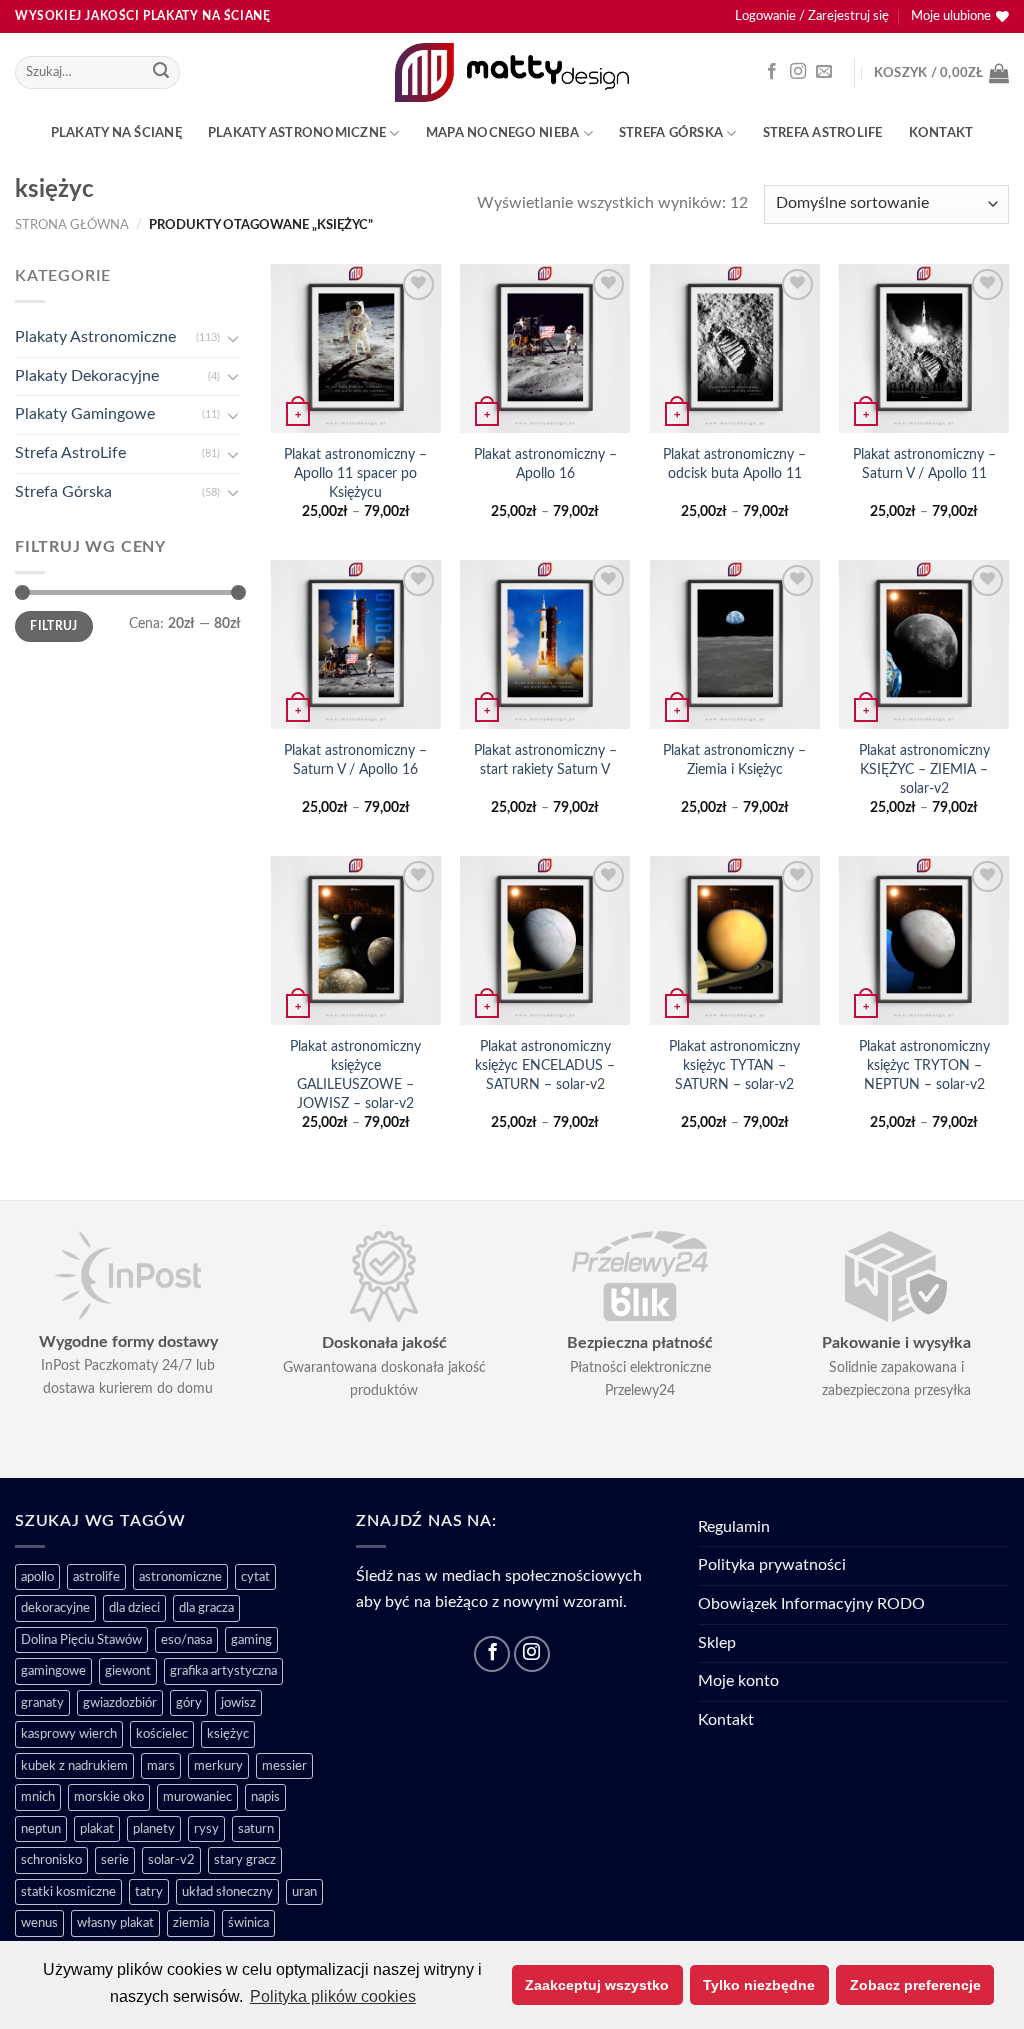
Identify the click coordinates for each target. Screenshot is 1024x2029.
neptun (41, 1829)
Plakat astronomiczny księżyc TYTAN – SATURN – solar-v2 (734, 1065)
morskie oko (109, 1797)
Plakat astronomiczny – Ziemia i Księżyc (734, 760)
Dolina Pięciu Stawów (81, 1640)
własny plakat (115, 1923)
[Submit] (162, 73)
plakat (97, 1829)
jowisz (238, 1703)
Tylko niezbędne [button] (759, 1985)
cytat (255, 1577)
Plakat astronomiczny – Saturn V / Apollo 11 (924, 464)
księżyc (228, 1734)
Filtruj (54, 626)
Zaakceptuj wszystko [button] (597, 1985)
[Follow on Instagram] (798, 72)
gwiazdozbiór (120, 1703)
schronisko (51, 1860)
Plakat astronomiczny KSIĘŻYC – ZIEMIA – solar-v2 (924, 769)
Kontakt (941, 133)
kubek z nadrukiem (74, 1766)
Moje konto (738, 1681)
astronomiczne (180, 1577)
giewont (128, 1671)
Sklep (717, 1643)
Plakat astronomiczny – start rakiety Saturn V (545, 760)
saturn (256, 1829)
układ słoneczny (227, 1892)
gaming (251, 1640)
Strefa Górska (671, 133)
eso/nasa (186, 1640)
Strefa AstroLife (823, 133)
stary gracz (245, 1860)
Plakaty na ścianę (116, 133)
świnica (248, 1923)
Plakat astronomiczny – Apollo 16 (545, 464)
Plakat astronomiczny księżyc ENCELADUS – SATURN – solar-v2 (545, 1065)
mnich (38, 1797)
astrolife (96, 1577)
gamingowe (53, 1671)
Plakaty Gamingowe (85, 414)
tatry (149, 1892)
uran (304, 1892)
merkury (218, 1766)
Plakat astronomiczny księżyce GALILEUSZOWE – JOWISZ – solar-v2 (355, 1074)
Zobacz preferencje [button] (915, 1985)
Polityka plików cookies (333, 1996)
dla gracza (206, 1608)
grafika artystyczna (223, 1671)
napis (265, 1797)
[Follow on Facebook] (772, 72)
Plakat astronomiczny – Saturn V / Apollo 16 (355, 760)
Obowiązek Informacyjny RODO (811, 1604)
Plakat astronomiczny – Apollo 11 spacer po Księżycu (355, 473)
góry (189, 1703)
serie (115, 1860)
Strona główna (72, 225)
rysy (206, 1829)
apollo (37, 1577)
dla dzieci (134, 1608)
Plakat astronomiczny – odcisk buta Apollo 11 (734, 464)
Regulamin (734, 1527)
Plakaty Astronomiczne (297, 133)
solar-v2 (171, 1860)
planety (154, 1829)
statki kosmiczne (68, 1892)
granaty (42, 1703)
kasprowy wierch (69, 1734)
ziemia (191, 1923)
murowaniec (197, 1797)
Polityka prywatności (772, 1565)
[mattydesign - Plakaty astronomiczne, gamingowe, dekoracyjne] (512, 72)
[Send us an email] (824, 72)
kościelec (162, 1734)
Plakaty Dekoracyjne (87, 375)
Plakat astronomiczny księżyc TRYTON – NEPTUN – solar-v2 (924, 1065)
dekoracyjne (55, 1608)
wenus (39, 1923)
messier (284, 1766)
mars (161, 1766)
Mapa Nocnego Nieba (503, 133)
